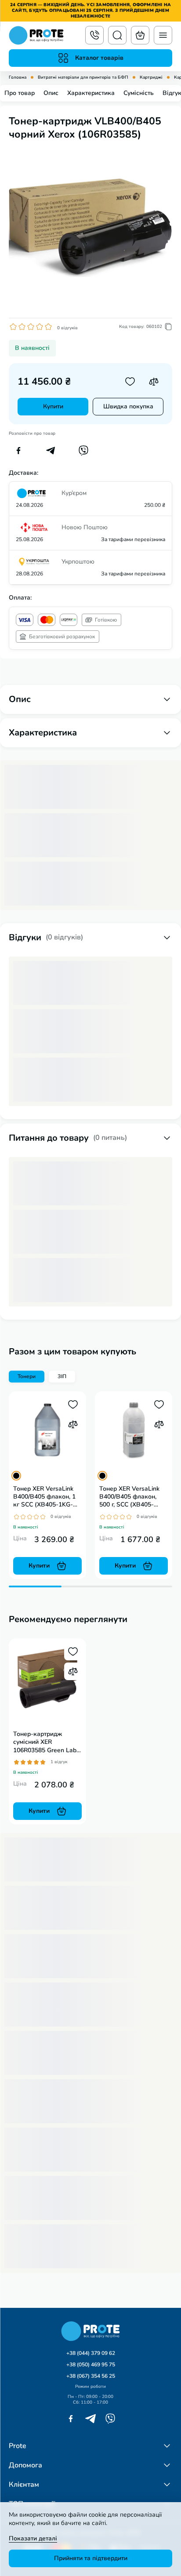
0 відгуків (67, 328)
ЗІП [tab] (62, 1376)
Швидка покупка (128, 406)
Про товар (20, 93)
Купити (53, 406)
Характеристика (91, 93)
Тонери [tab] (27, 1376)
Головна (18, 78)
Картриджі (151, 78)
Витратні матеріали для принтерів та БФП (83, 78)
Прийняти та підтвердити (91, 2558)
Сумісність (139, 93)
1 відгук (59, 1762)
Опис (51, 93)
